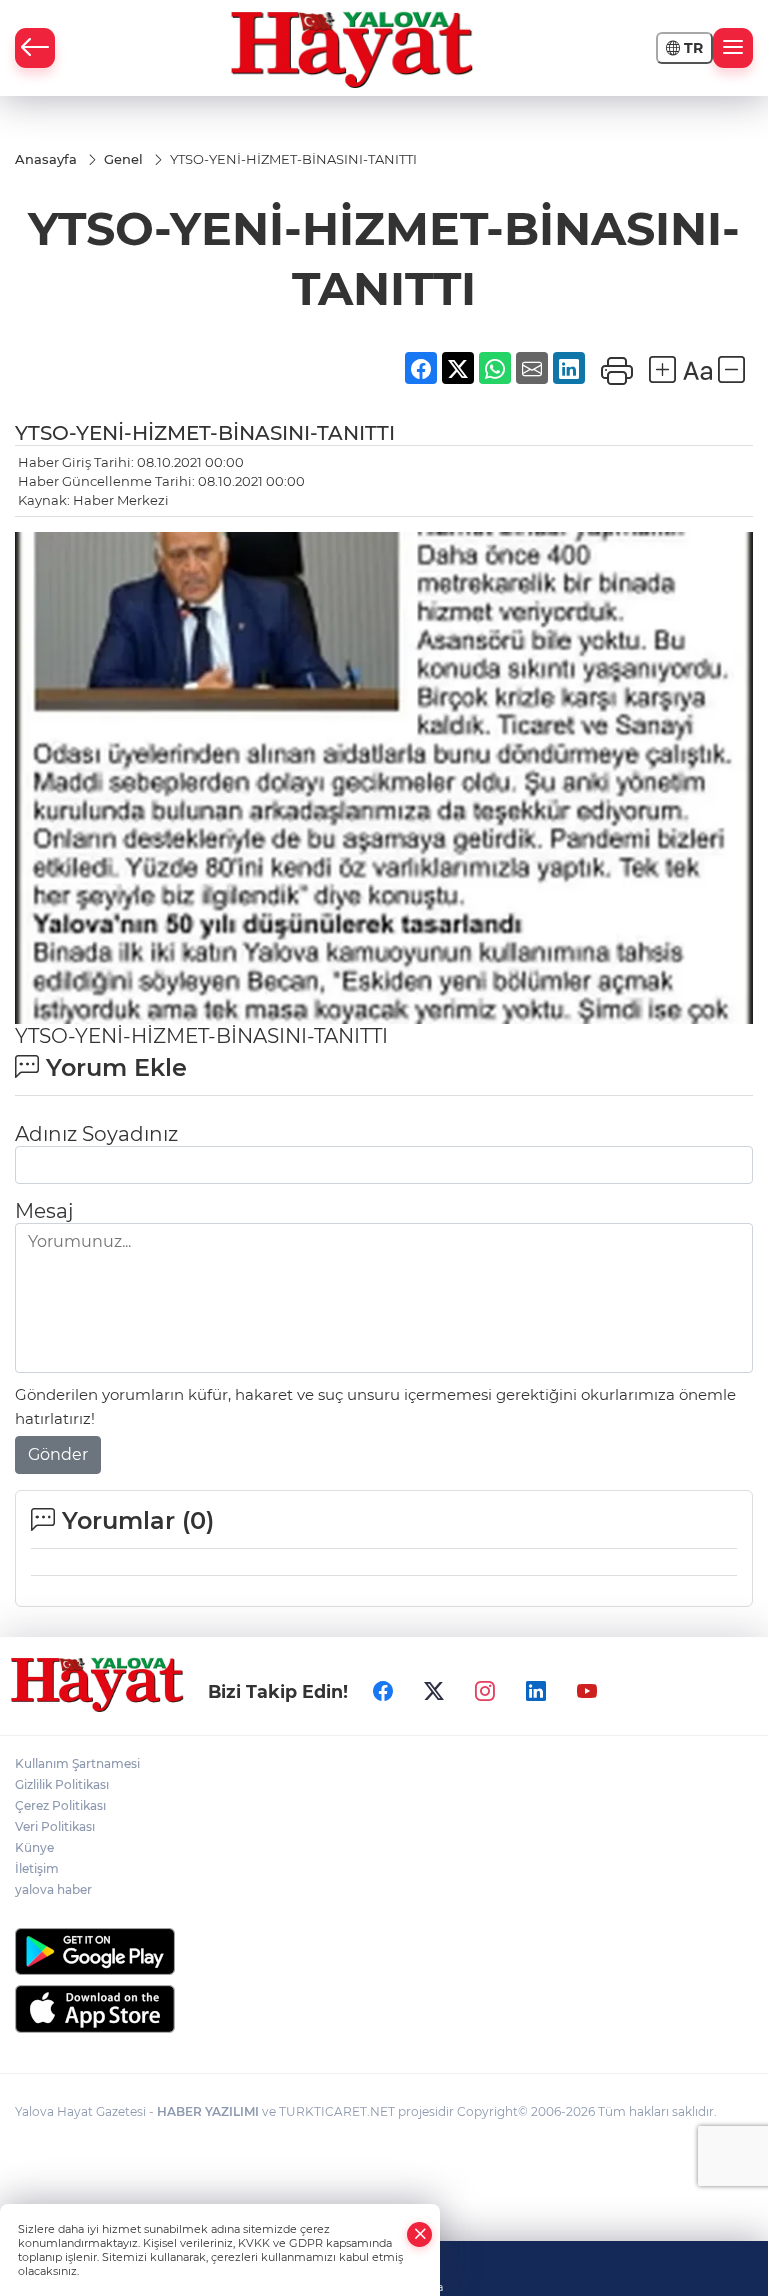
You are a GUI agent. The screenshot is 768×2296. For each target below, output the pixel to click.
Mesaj (44, 1211)
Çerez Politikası (60, 1805)
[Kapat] (420, 2234)
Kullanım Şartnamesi (77, 1763)
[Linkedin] (536, 1691)
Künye (34, 1847)
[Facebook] (383, 1691)
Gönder (58, 1454)
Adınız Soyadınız (96, 1134)
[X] (434, 1691)
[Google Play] (384, 1951)
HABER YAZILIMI (208, 2111)
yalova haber (53, 1889)
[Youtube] (587, 1691)
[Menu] (733, 48)
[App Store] (384, 2009)
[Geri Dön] (35, 48)
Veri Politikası (55, 1826)
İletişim (37, 1868)
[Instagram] (485, 1691)
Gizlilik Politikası (62, 1784)
